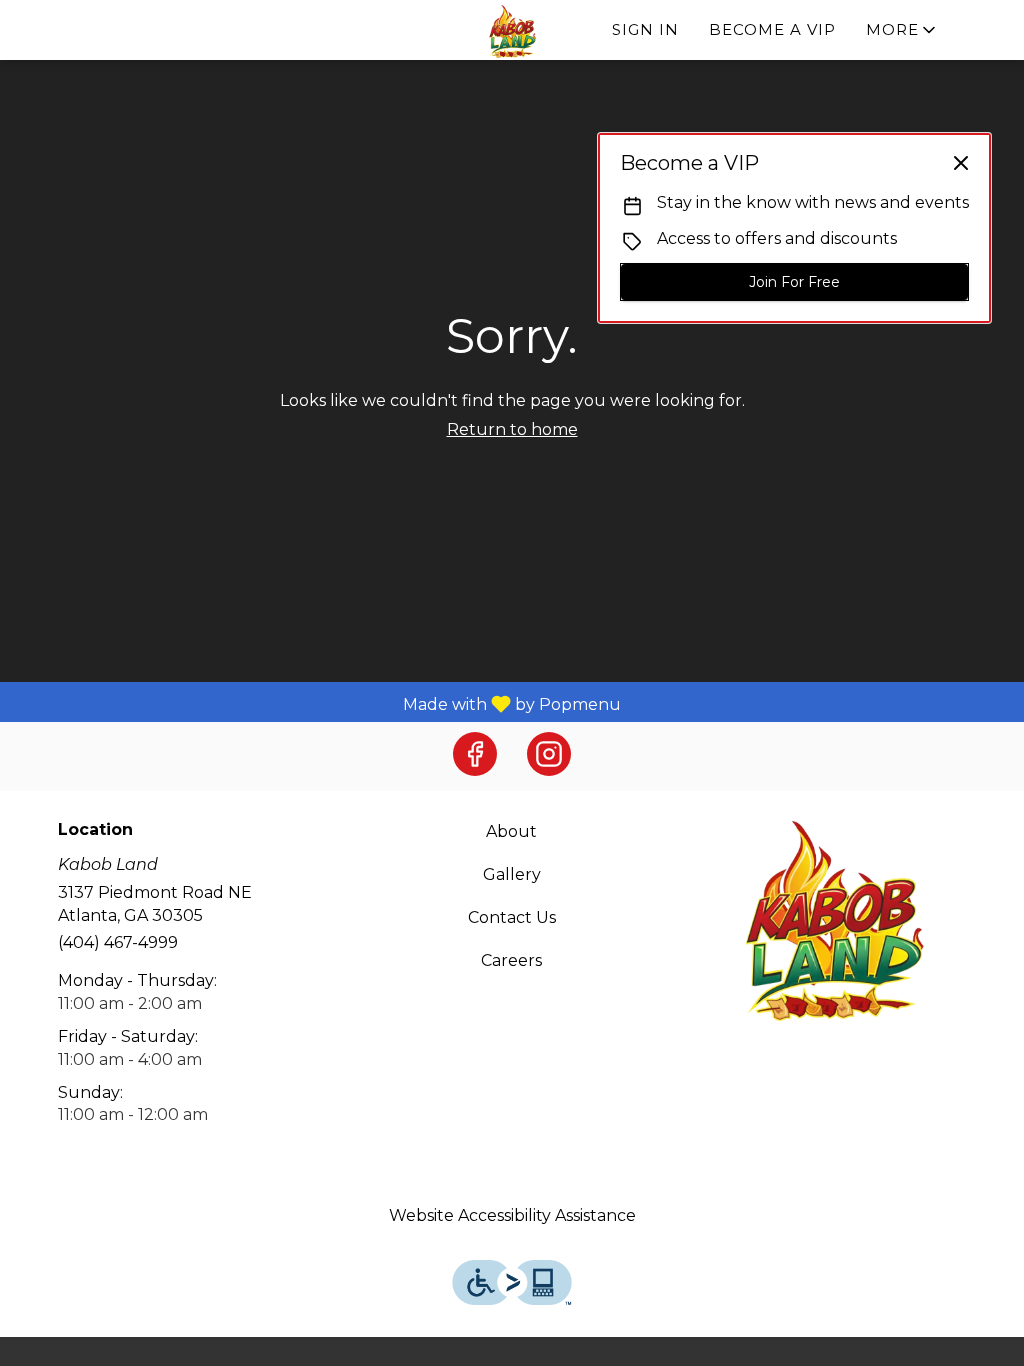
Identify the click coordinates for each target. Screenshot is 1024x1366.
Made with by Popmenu (318, 703)
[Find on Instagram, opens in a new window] (549, 754)
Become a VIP (772, 29)
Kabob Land (834, 921)
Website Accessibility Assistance (512, 1215)
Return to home (512, 429)
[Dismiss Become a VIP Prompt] (961, 163)
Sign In (645, 29)
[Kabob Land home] (512, 31)
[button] (902, 30)
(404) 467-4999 (118, 942)
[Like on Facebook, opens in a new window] (475, 754)
